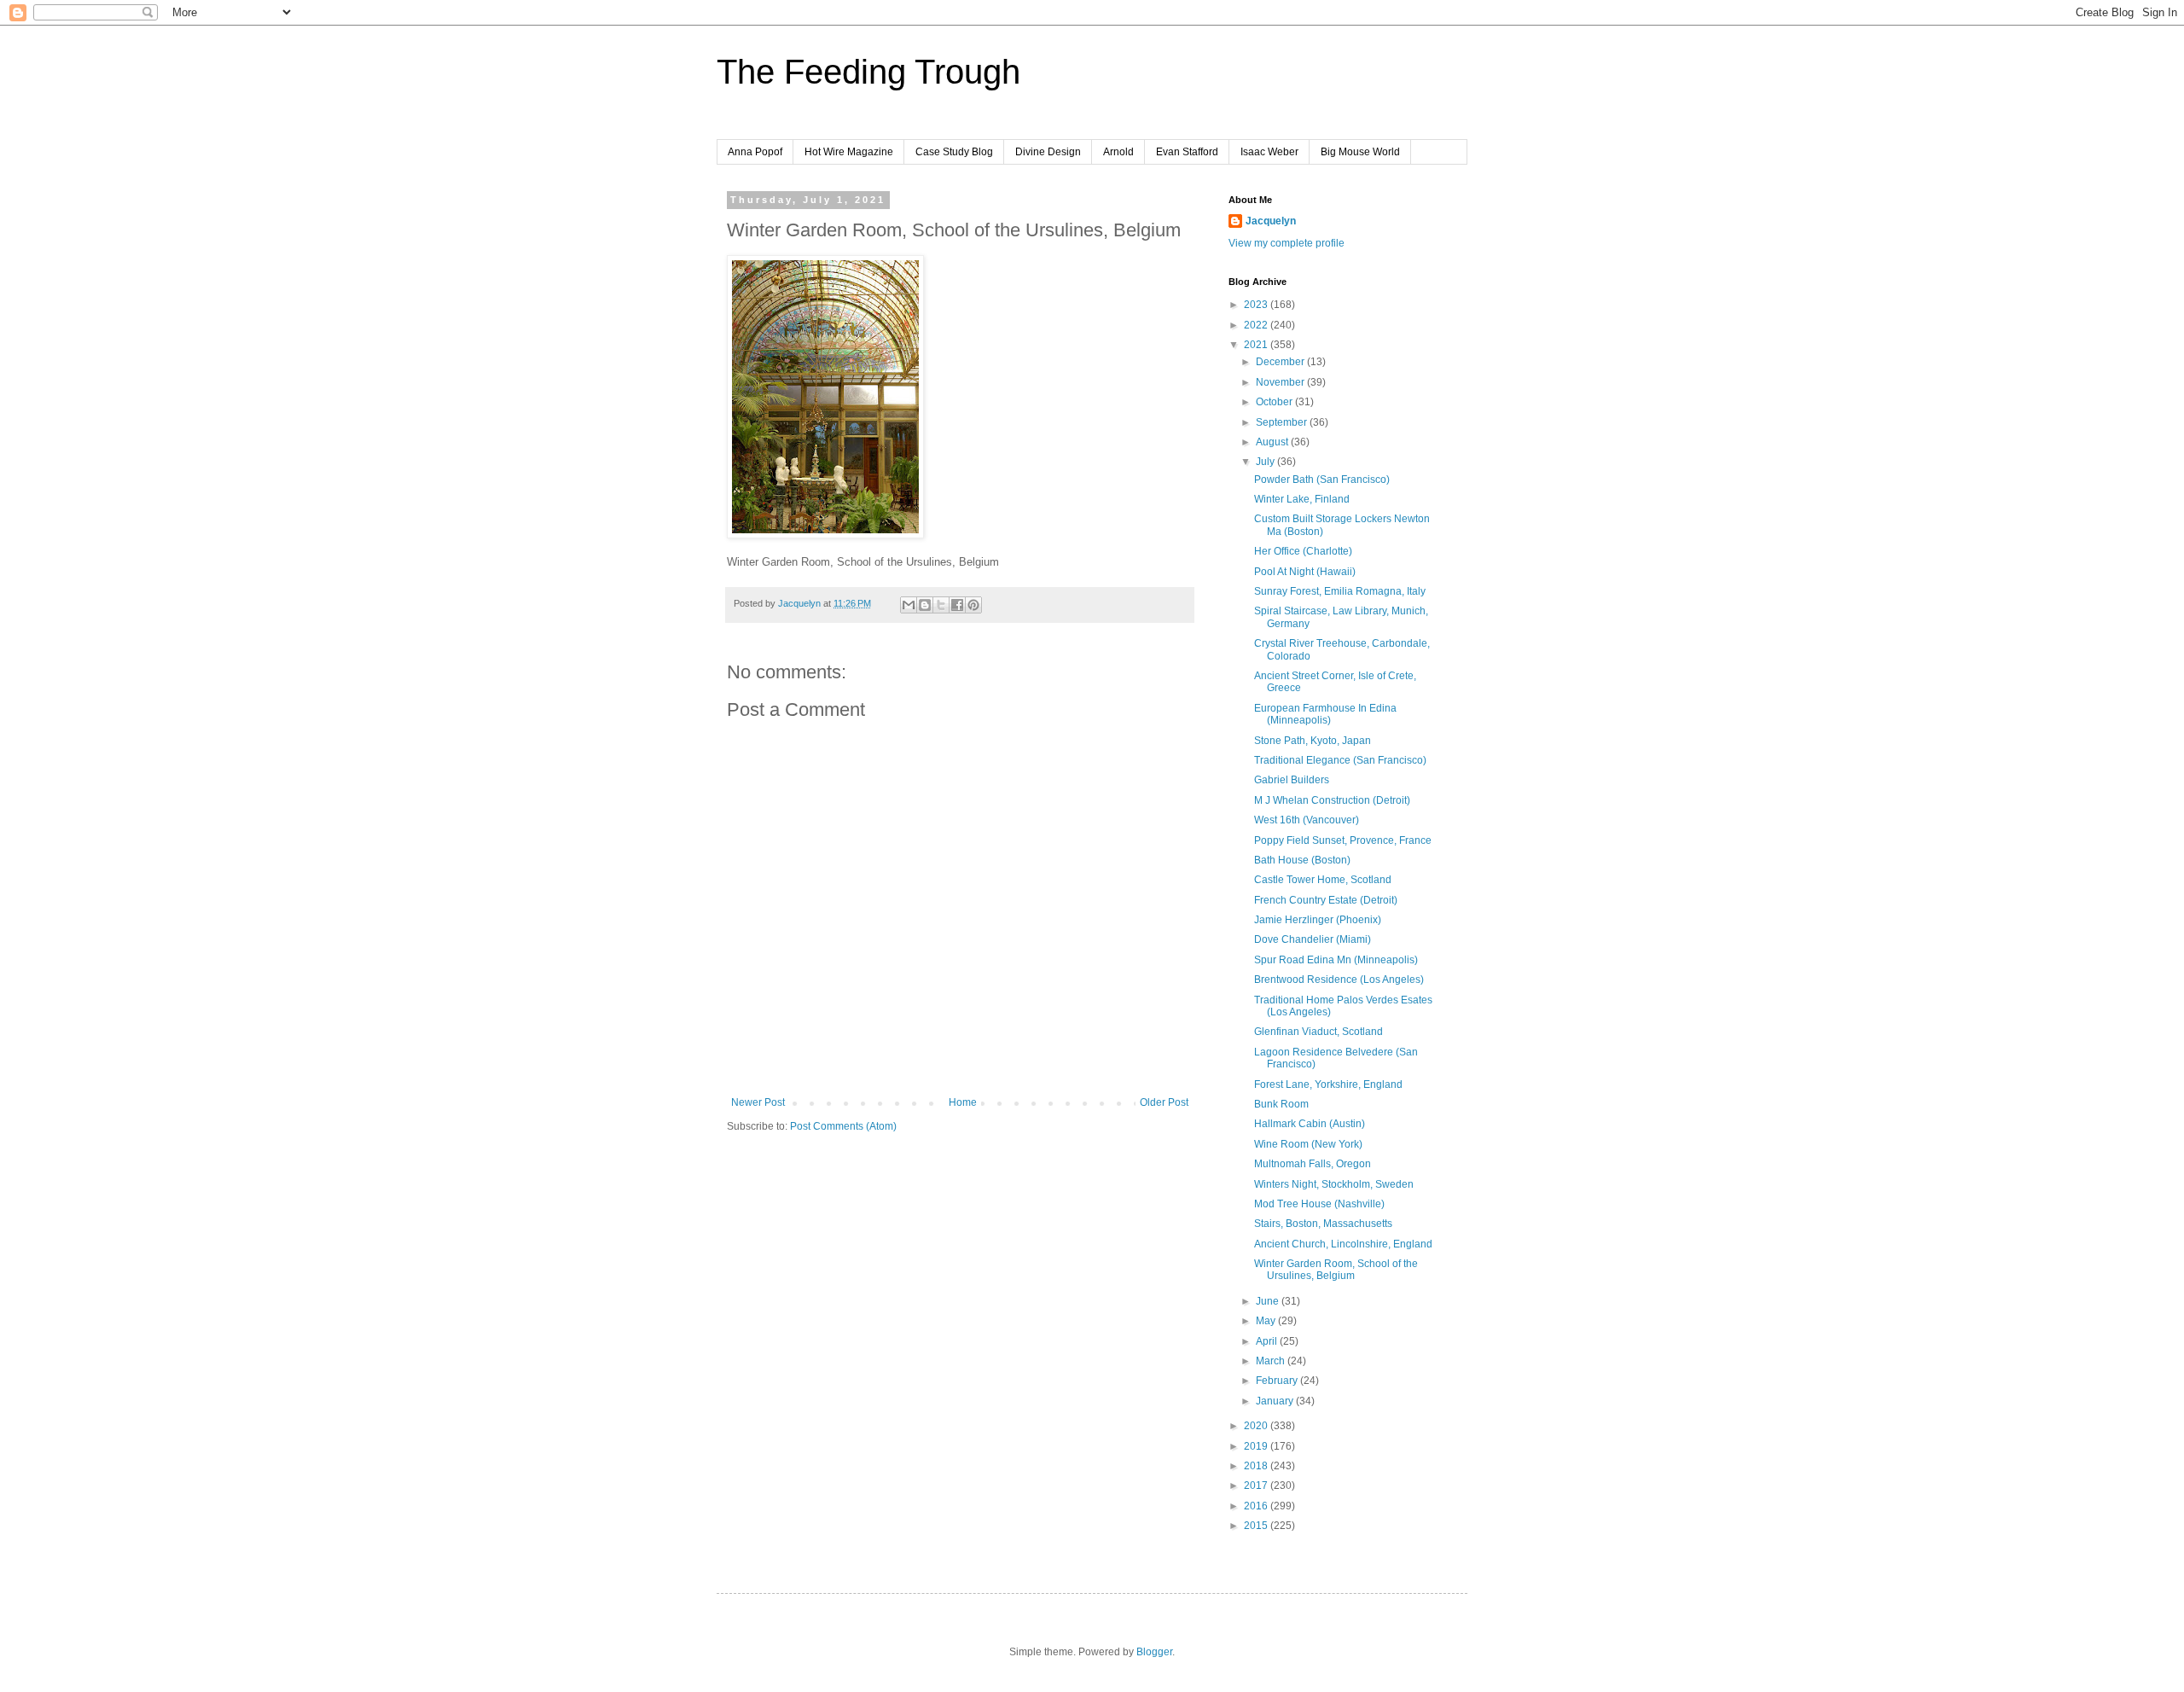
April (1268, 1341)
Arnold (1118, 152)
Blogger (1154, 1652)
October (1275, 402)
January (1276, 1401)
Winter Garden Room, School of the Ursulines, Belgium (1336, 1270)
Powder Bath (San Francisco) (1322, 480)
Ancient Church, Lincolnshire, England (1343, 1244)
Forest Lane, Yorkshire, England (1328, 1084)
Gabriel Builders (1292, 780)
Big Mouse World (1360, 152)
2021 (1257, 345)
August (1273, 442)
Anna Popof (755, 152)
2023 (1257, 305)
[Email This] (909, 605)
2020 (1257, 1426)
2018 (1257, 1466)
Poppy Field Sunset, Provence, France (1343, 840)
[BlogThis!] (925, 605)
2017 (1257, 1486)
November (1281, 382)
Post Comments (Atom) (843, 1126)
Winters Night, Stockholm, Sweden (1334, 1184)
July (1266, 462)
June (1269, 1301)
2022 (1257, 325)
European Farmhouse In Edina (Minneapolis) (1325, 714)
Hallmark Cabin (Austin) (1310, 1124)
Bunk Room (1281, 1104)
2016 (1257, 1506)
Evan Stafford (1187, 152)
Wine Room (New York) (1308, 1144)
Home (963, 1102)
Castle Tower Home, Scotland (1323, 880)
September (1283, 422)
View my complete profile (1287, 243)
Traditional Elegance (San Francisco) (1340, 760)
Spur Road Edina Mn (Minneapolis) (1336, 960)
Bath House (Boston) (1302, 860)
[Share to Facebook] (957, 605)
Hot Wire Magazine (849, 152)
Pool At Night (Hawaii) (1305, 572)
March (1272, 1361)
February (1278, 1381)
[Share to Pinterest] (973, 605)
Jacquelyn (1271, 221)
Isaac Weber (1269, 152)
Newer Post (758, 1102)
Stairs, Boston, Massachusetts (1323, 1224)
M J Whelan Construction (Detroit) (1332, 800)
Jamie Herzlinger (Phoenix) (1318, 920)
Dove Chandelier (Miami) (1313, 939)
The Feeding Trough (868, 72)
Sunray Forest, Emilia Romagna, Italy (1340, 591)
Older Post (1164, 1102)
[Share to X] (941, 605)
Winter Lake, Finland (1302, 499)
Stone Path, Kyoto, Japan (1313, 741)
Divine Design (1048, 152)
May (1267, 1321)
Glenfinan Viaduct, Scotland (1319, 1032)
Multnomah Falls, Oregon (1313, 1164)
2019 (1257, 1446)
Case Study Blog (954, 152)
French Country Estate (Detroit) (1326, 900)
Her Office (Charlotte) (1303, 551)
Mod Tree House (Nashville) (1319, 1204)
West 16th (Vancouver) (1307, 820)
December (1281, 362)
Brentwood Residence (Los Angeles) (1339, 980)
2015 (1257, 1526)
